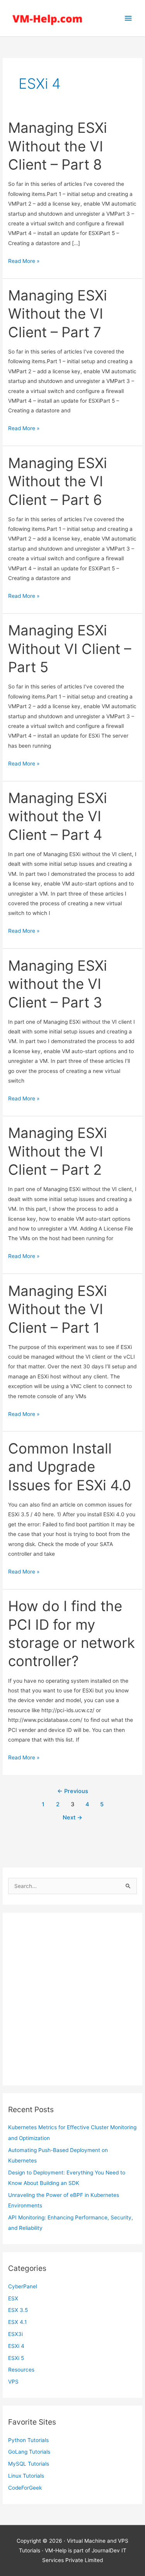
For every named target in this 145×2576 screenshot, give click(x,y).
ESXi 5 (16, 2358)
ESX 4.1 (17, 2322)
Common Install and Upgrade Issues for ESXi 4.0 (70, 1467)
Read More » (24, 262)
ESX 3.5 (18, 2310)
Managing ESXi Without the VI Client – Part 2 (58, 1151)
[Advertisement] (72, 1999)
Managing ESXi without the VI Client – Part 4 (58, 816)
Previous (73, 1791)
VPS (13, 2382)
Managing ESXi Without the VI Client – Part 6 (58, 481)
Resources (21, 2370)
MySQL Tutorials (29, 2464)
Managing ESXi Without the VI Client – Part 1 (58, 1309)
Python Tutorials (28, 2440)
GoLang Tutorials (29, 2452)
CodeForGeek (25, 2488)
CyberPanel (23, 2286)
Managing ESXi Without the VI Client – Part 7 (58, 314)
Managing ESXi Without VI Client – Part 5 (70, 649)
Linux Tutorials (26, 2476)
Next (72, 1817)
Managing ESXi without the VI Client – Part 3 (58, 984)
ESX (13, 2298)
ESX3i (15, 2334)
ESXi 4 (16, 2346)
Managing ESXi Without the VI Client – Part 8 (58, 146)
